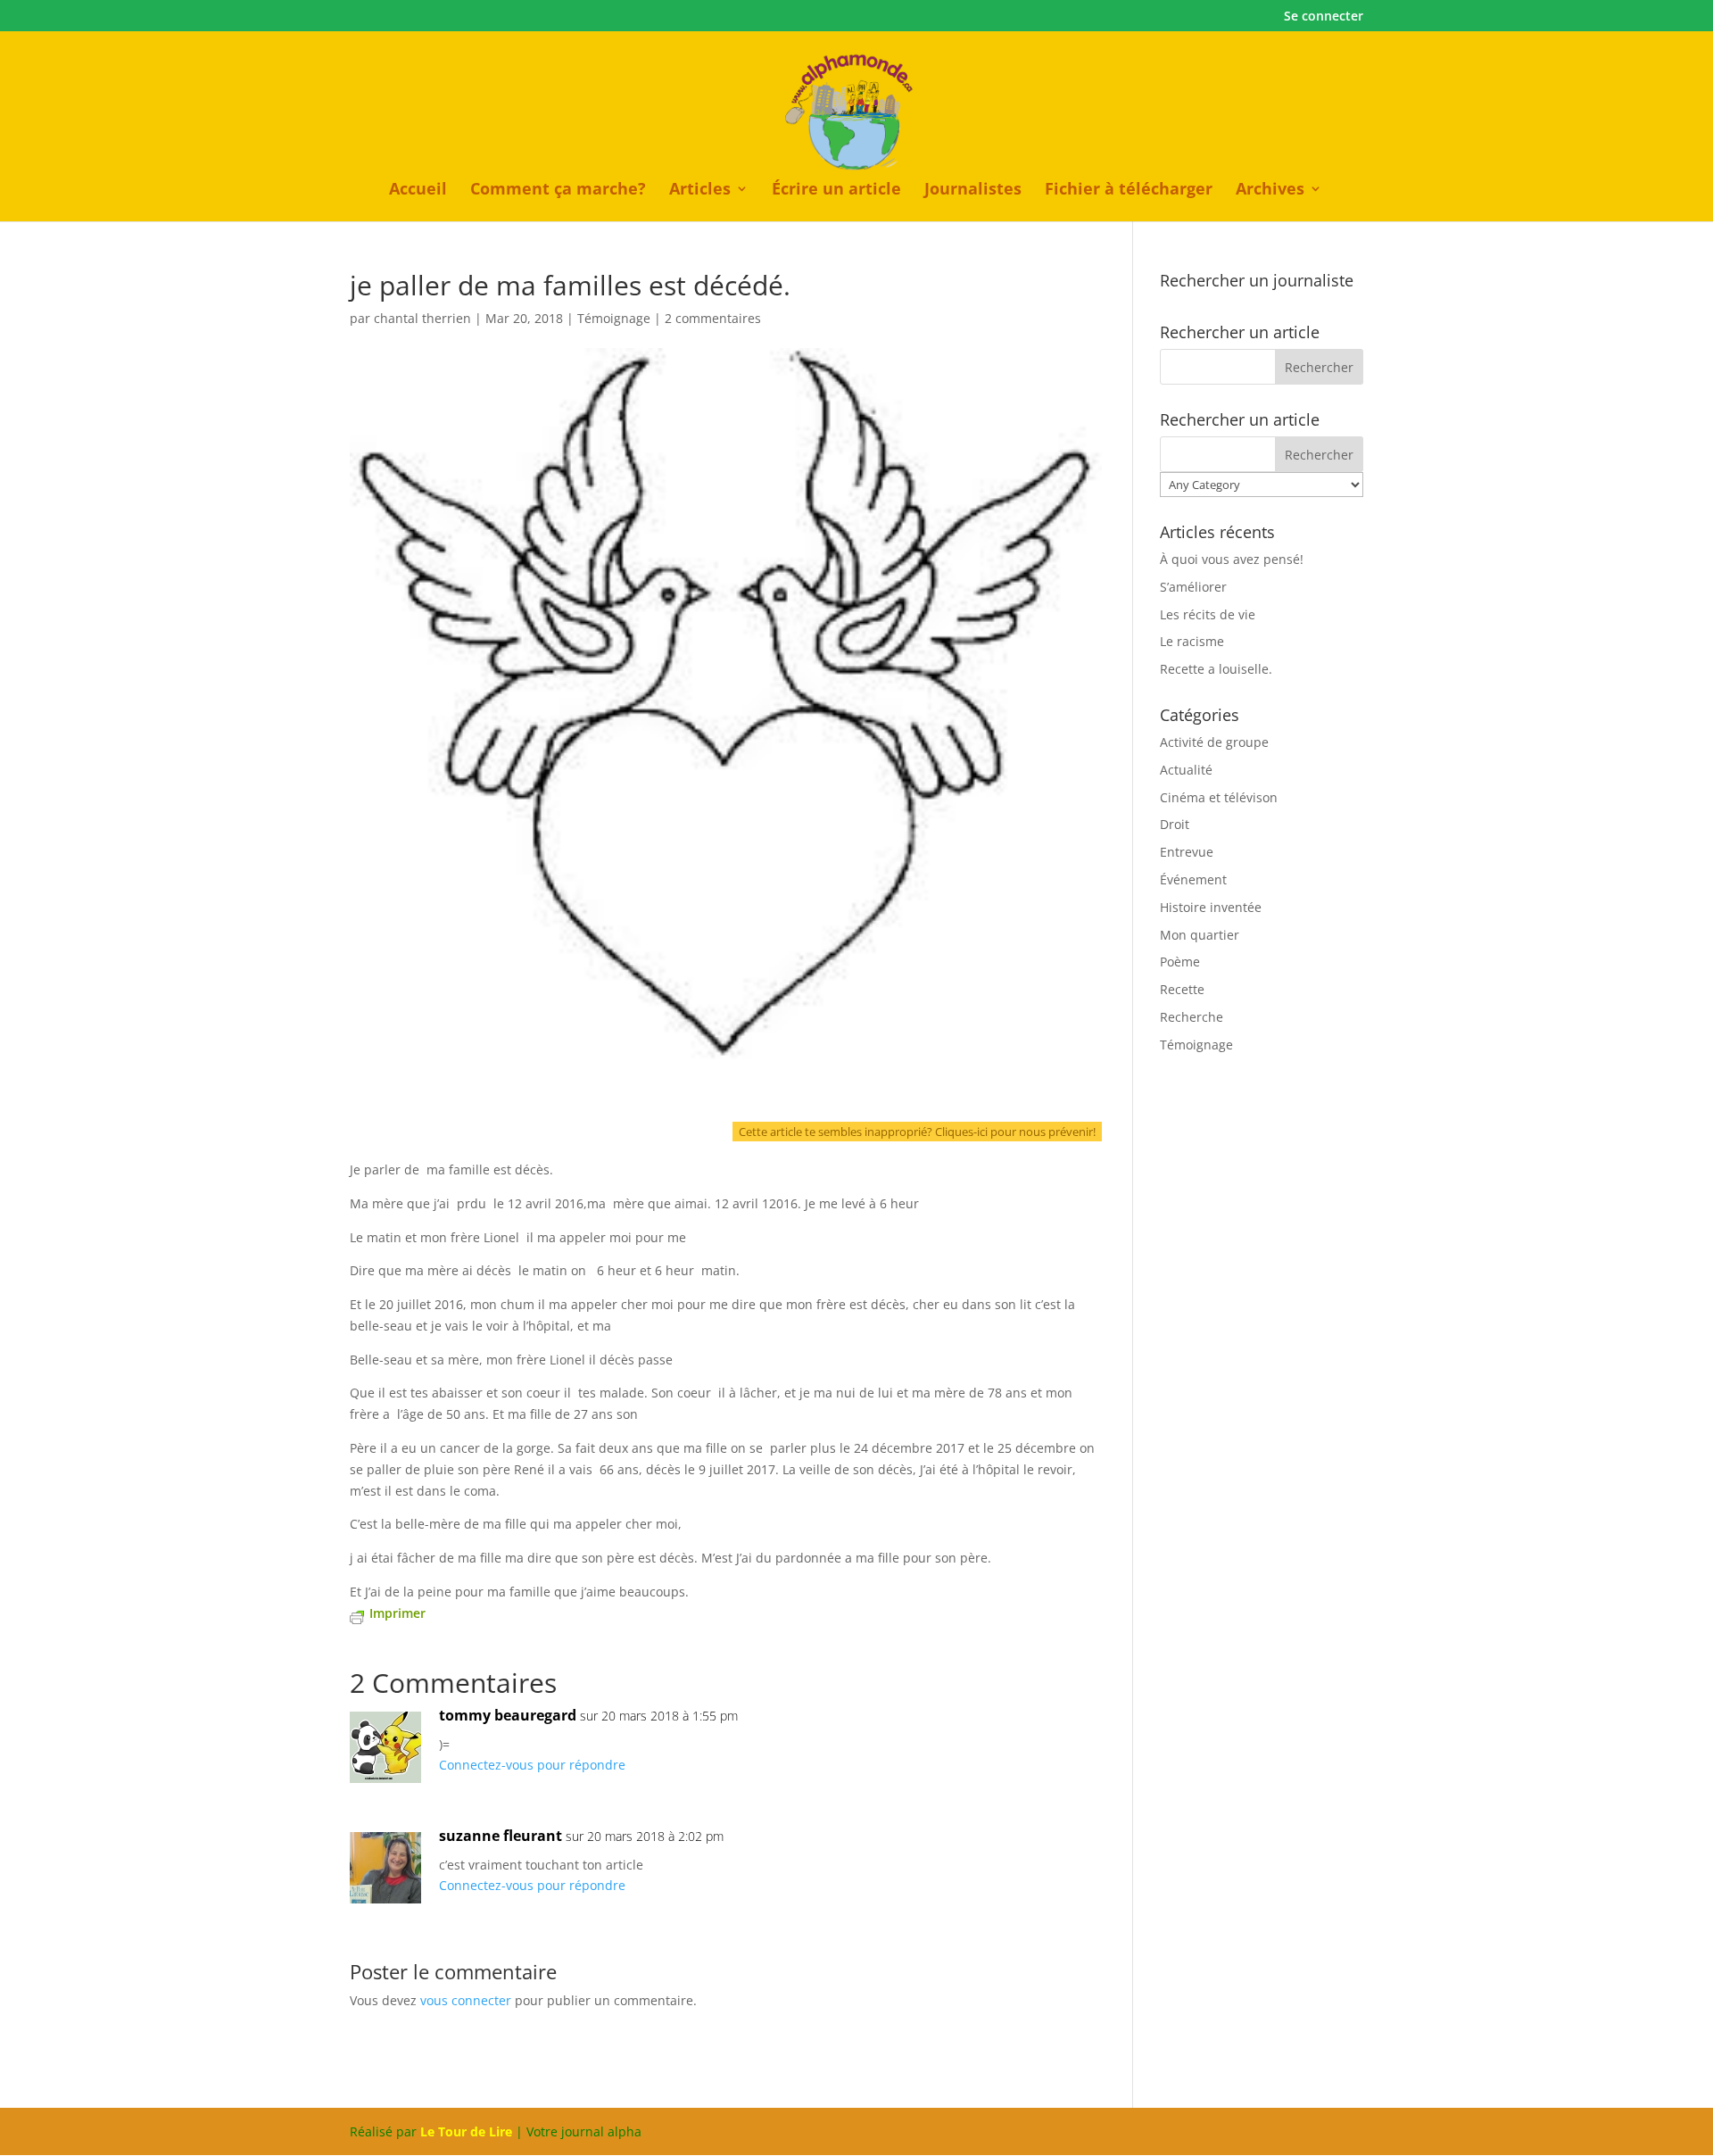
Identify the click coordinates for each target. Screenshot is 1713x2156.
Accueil (418, 191)
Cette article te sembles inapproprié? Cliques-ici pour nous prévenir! (917, 1132)
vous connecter (466, 2000)
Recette (1182, 989)
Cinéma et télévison (1219, 797)
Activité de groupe (1214, 742)
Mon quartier (1200, 935)
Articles (700, 191)
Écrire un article (836, 191)
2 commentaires (713, 318)
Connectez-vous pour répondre (532, 1765)
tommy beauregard (508, 1715)
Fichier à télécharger (1129, 191)
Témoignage (614, 318)
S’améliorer (1193, 587)
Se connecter (1324, 17)
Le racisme (1192, 641)
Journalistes (973, 191)
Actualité (1186, 770)
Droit (1175, 824)
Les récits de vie (1208, 614)
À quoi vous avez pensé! (1232, 559)
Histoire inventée (1211, 907)
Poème (1180, 962)
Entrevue (1187, 852)
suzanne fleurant (501, 1836)
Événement (1193, 879)
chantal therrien (422, 318)
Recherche (1192, 1017)
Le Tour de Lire (466, 2131)
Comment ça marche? (558, 191)
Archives (1270, 191)
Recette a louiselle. (1216, 669)
